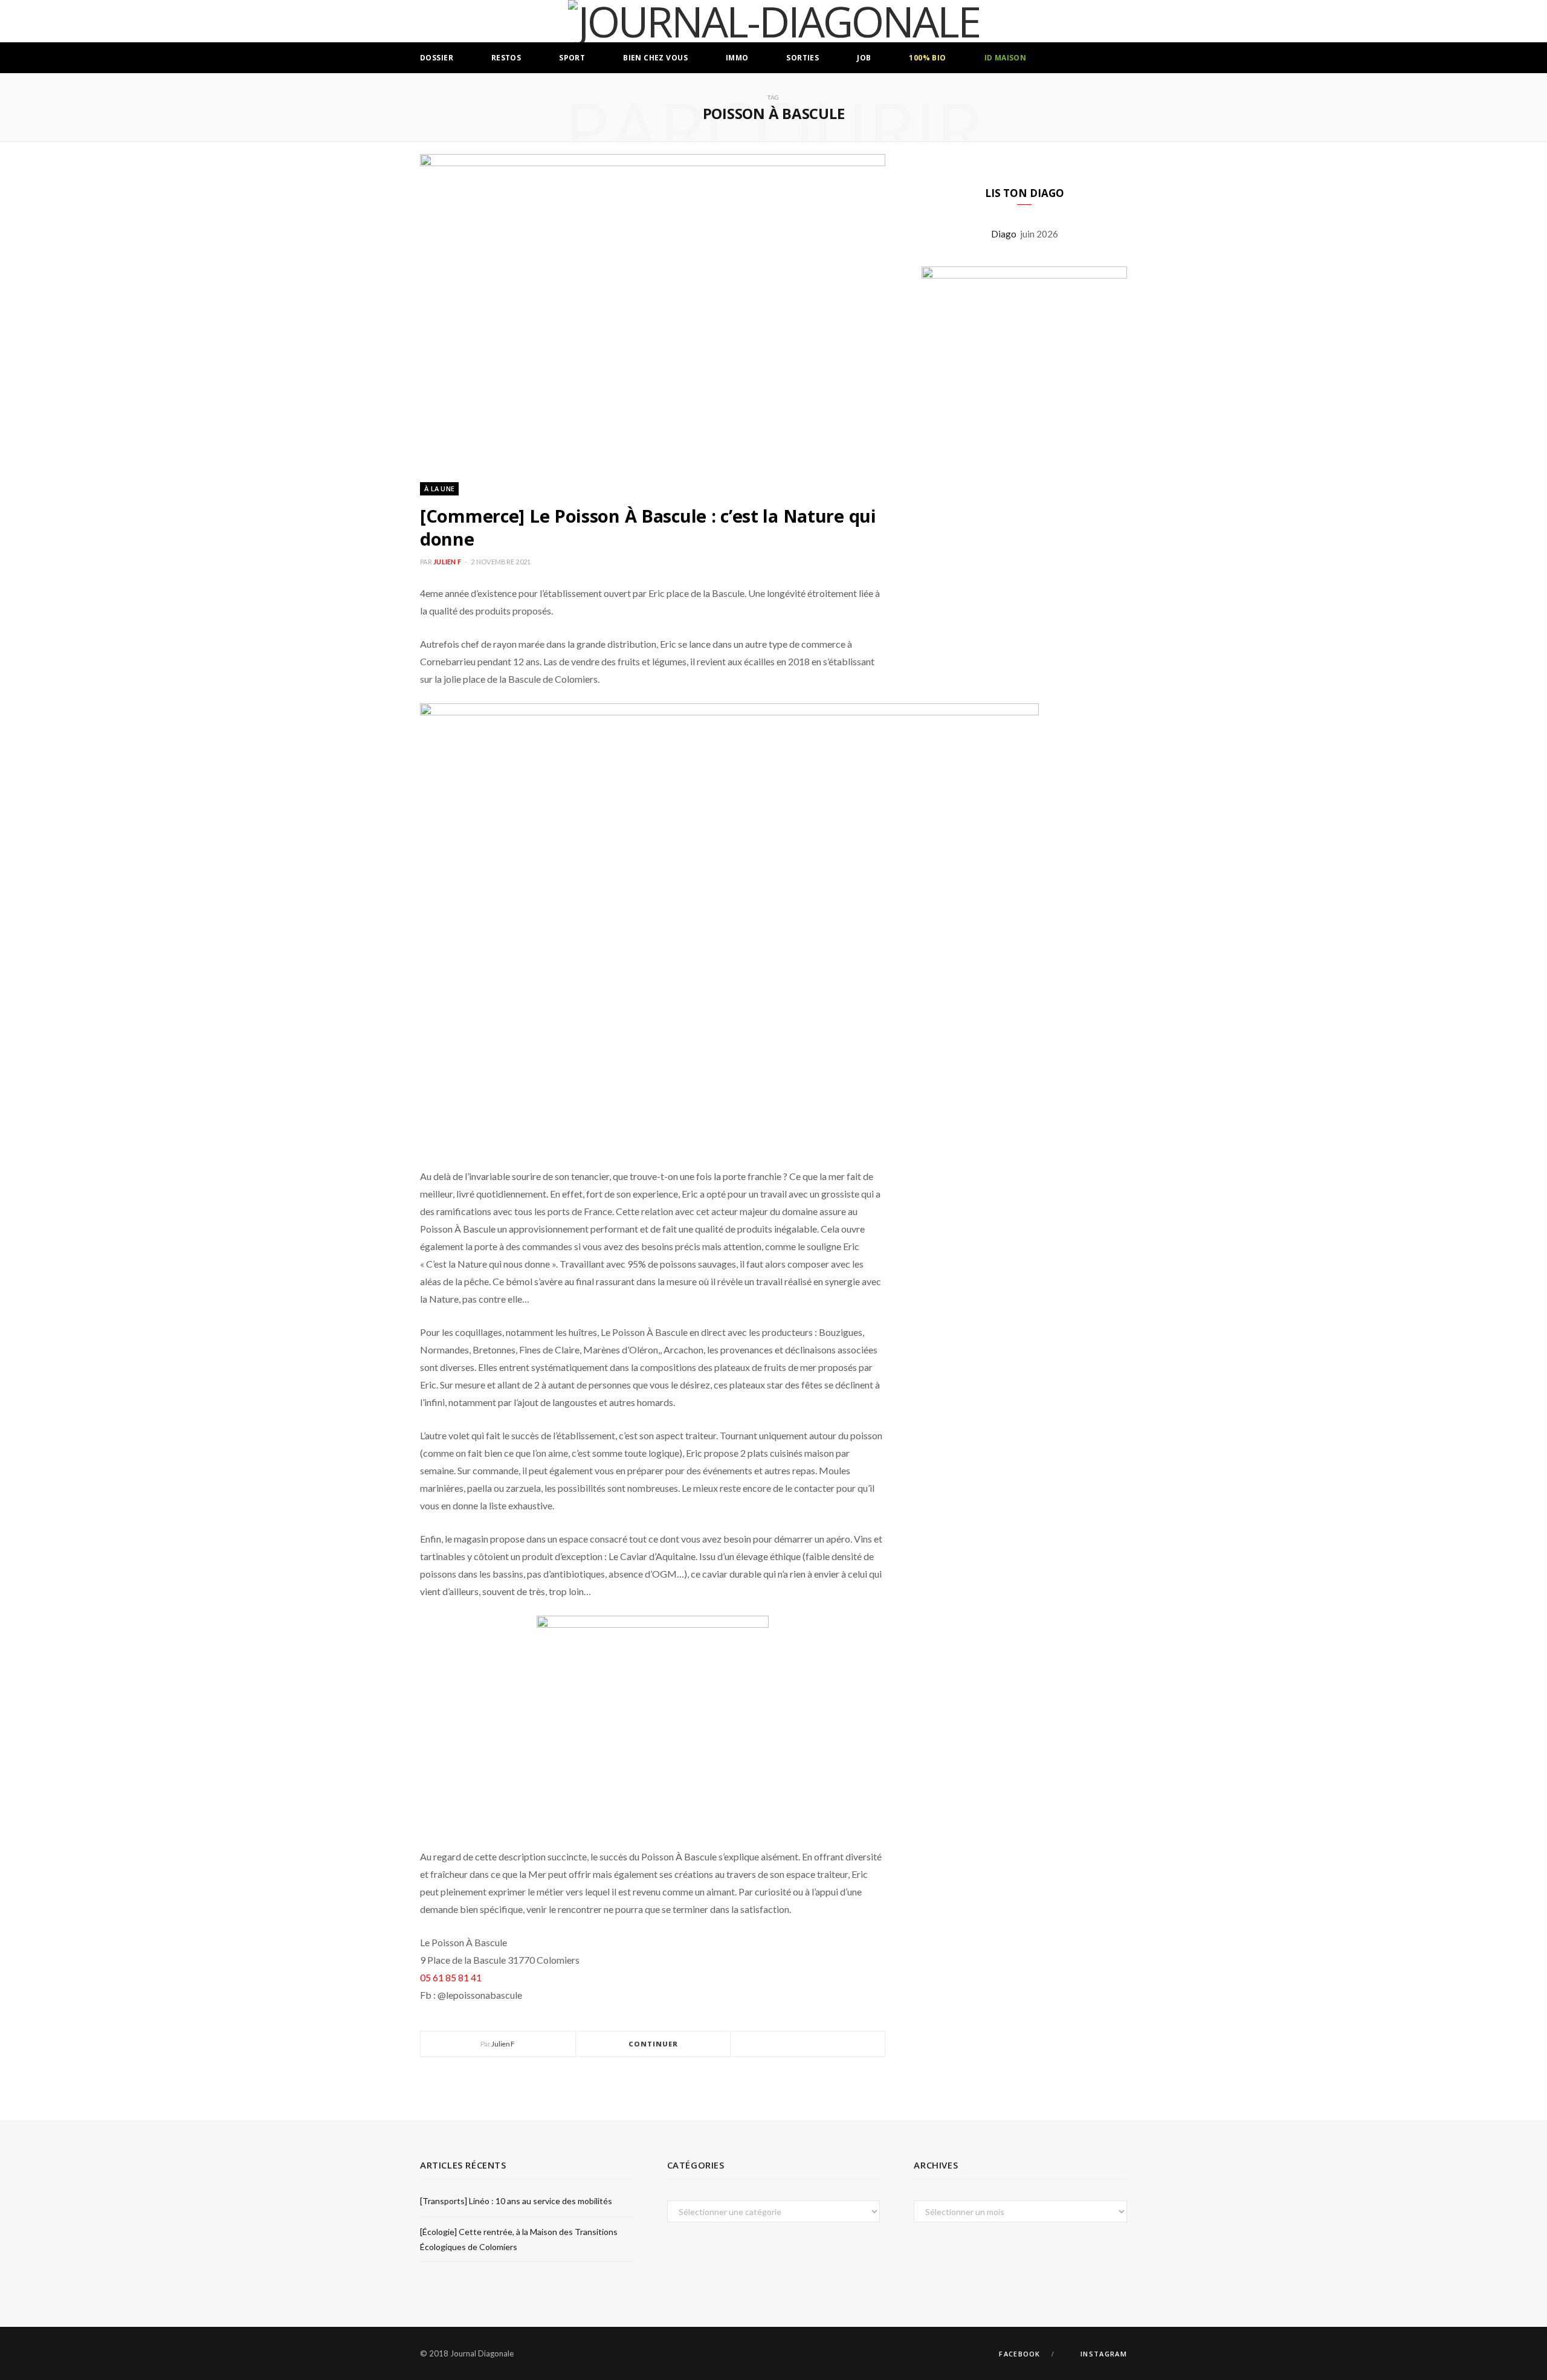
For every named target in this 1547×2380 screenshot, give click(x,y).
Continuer (654, 2044)
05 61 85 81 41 (451, 1977)
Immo (737, 58)
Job (864, 58)
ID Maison (1006, 58)
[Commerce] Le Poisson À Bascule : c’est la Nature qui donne (648, 527)
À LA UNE (439, 489)
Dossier (437, 58)
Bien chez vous (655, 58)
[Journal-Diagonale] (774, 21)
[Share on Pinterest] (837, 2044)
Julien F (447, 562)
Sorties (803, 58)
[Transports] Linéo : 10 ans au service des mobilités (516, 2201)
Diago (1006, 234)
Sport (572, 58)
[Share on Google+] (822, 2044)
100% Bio (927, 58)
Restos (506, 58)
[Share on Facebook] (793, 2044)
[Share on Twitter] (808, 2044)
